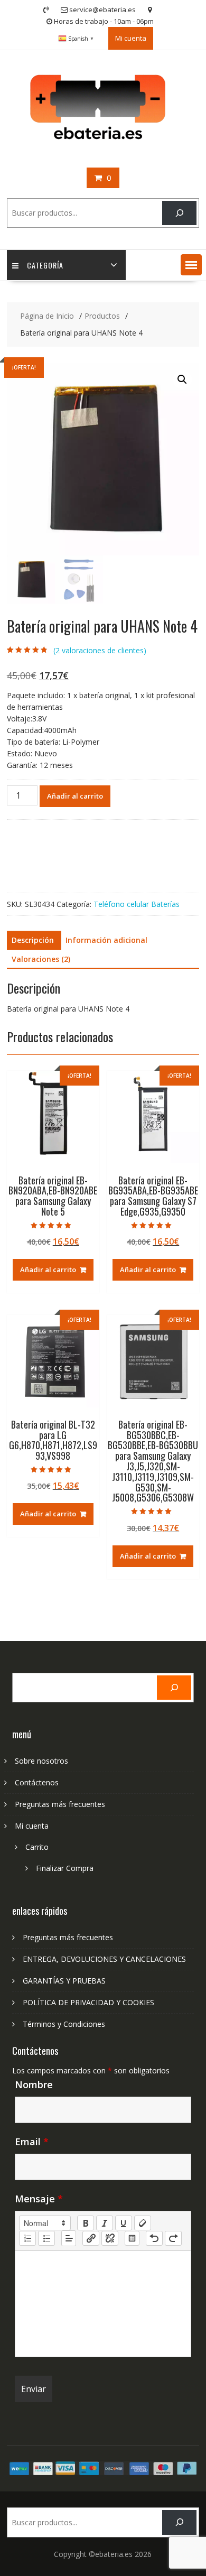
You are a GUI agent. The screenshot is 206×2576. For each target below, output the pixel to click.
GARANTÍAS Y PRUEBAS (64, 1981)
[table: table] (132, 2238)
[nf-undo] (154, 2238)
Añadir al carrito (75, 796)
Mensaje (39, 2199)
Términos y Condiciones (64, 2024)
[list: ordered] (27, 2238)
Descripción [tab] (33, 940)
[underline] (124, 2223)
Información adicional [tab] (106, 940)
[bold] (86, 2223)
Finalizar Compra (65, 1868)
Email (32, 2142)
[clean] (143, 2223)
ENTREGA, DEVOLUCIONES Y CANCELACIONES (104, 1959)
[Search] (179, 213)
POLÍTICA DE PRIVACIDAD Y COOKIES (88, 2002)
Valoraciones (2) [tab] (41, 959)
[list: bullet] (46, 2238)
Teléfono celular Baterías (137, 904)
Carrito (37, 1847)
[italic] (105, 2223)
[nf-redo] (173, 2238)
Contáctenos (37, 1782)
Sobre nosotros (41, 1761)
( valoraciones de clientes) (100, 650)
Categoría (45, 265)
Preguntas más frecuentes (60, 1804)
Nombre (34, 2084)
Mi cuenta (131, 38)
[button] (191, 265)
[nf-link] (91, 2238)
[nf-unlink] (110, 2238)
